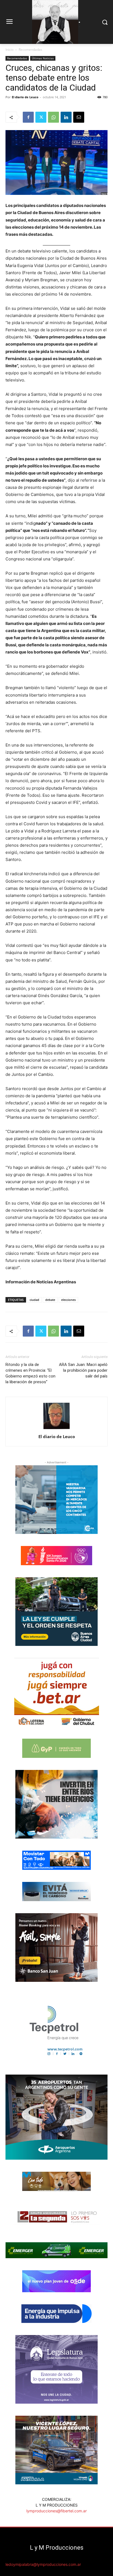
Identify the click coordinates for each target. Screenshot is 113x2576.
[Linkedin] (66, 117)
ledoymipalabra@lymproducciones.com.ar (43, 2564)
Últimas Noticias (43, 58)
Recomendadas (30, 50)
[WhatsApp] (53, 117)
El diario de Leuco (25, 97)
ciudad (34, 1300)
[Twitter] (41, 117)
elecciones (68, 1300)
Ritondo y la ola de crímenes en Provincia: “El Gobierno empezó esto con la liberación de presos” (30, 1373)
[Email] (79, 117)
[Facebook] (28, 117)
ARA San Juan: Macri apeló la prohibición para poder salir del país (83, 1370)
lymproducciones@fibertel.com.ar (56, 2511)
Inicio (9, 50)
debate (50, 1300)
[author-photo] (56, 1429)
